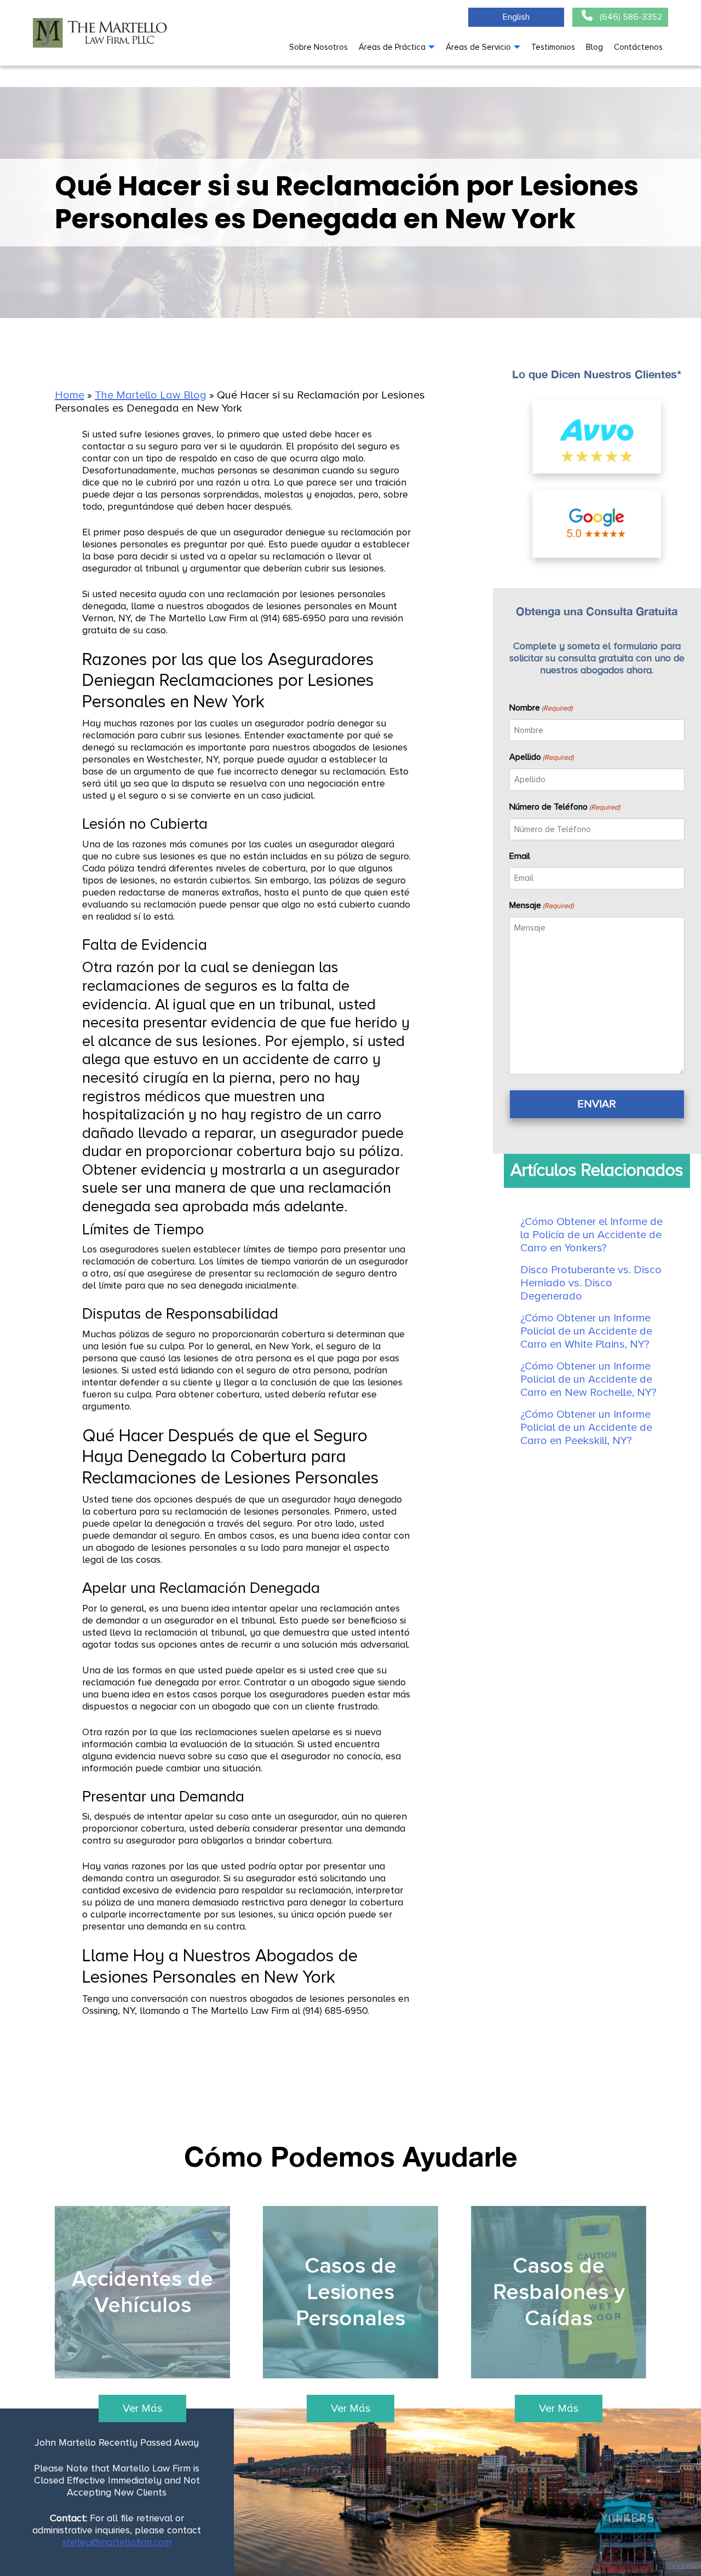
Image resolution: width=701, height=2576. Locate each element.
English (516, 17)
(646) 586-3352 (630, 17)
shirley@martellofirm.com (117, 2542)
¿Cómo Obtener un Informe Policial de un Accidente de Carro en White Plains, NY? (586, 1331)
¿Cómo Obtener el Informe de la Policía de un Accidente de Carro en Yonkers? (591, 1235)
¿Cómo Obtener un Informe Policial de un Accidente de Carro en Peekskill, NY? (586, 1428)
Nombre (541, 708)
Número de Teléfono (565, 807)
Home (70, 395)
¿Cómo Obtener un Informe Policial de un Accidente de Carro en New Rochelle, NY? (588, 1379)
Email (520, 856)
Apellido (541, 757)
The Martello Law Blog (151, 395)
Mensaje (541, 905)
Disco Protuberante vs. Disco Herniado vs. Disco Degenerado (591, 1283)
